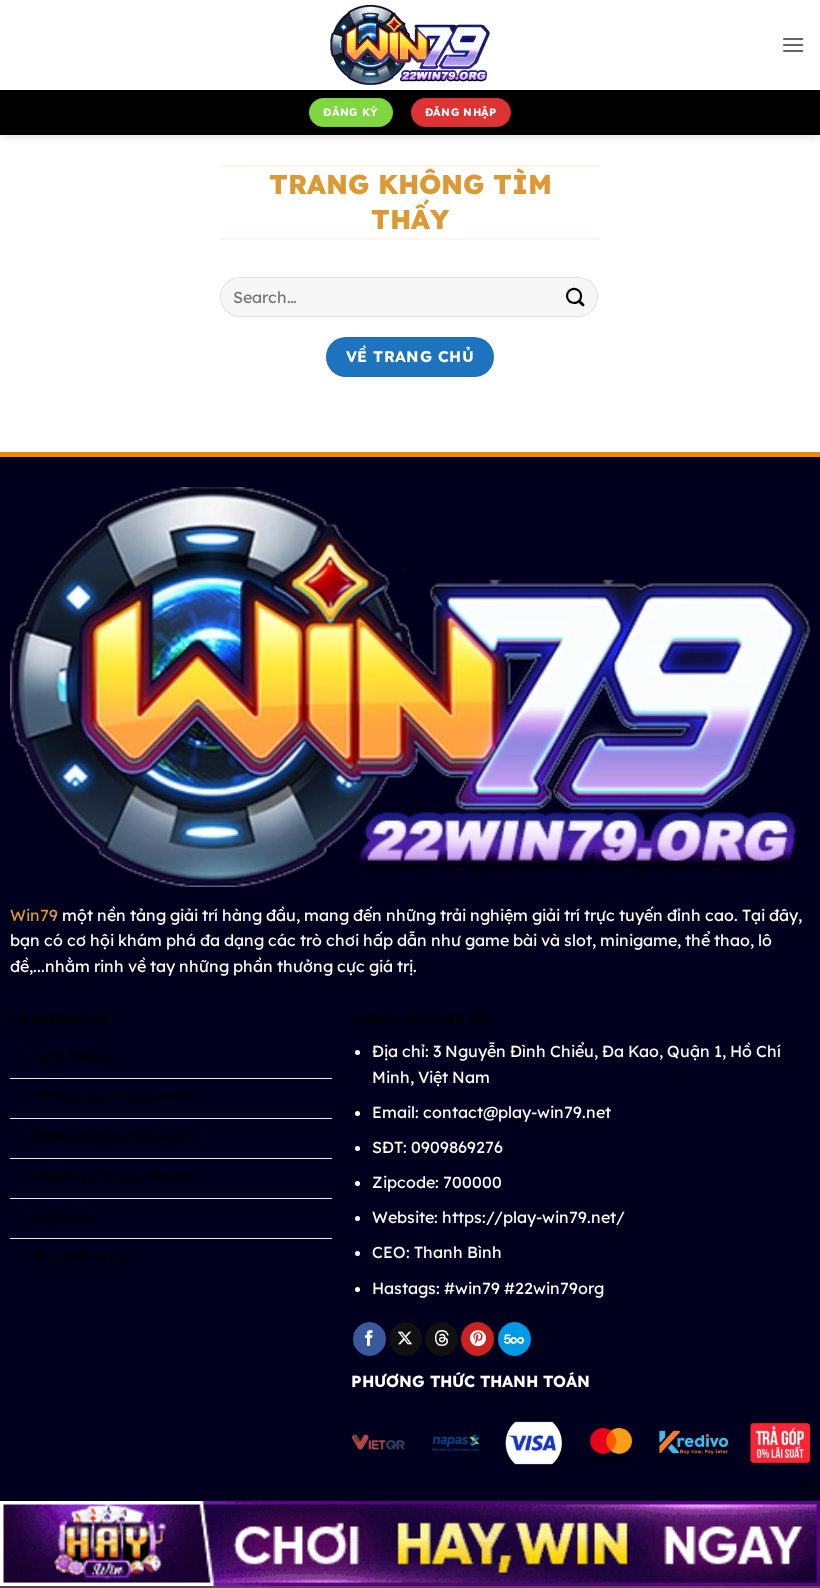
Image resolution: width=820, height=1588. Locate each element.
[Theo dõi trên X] (405, 1339)
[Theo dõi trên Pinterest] (477, 1339)
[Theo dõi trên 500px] (514, 1339)
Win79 (34, 915)
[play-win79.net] (410, 45)
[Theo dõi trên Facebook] (369, 1339)
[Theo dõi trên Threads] (441, 1339)
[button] (793, 44)
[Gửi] (576, 297)
